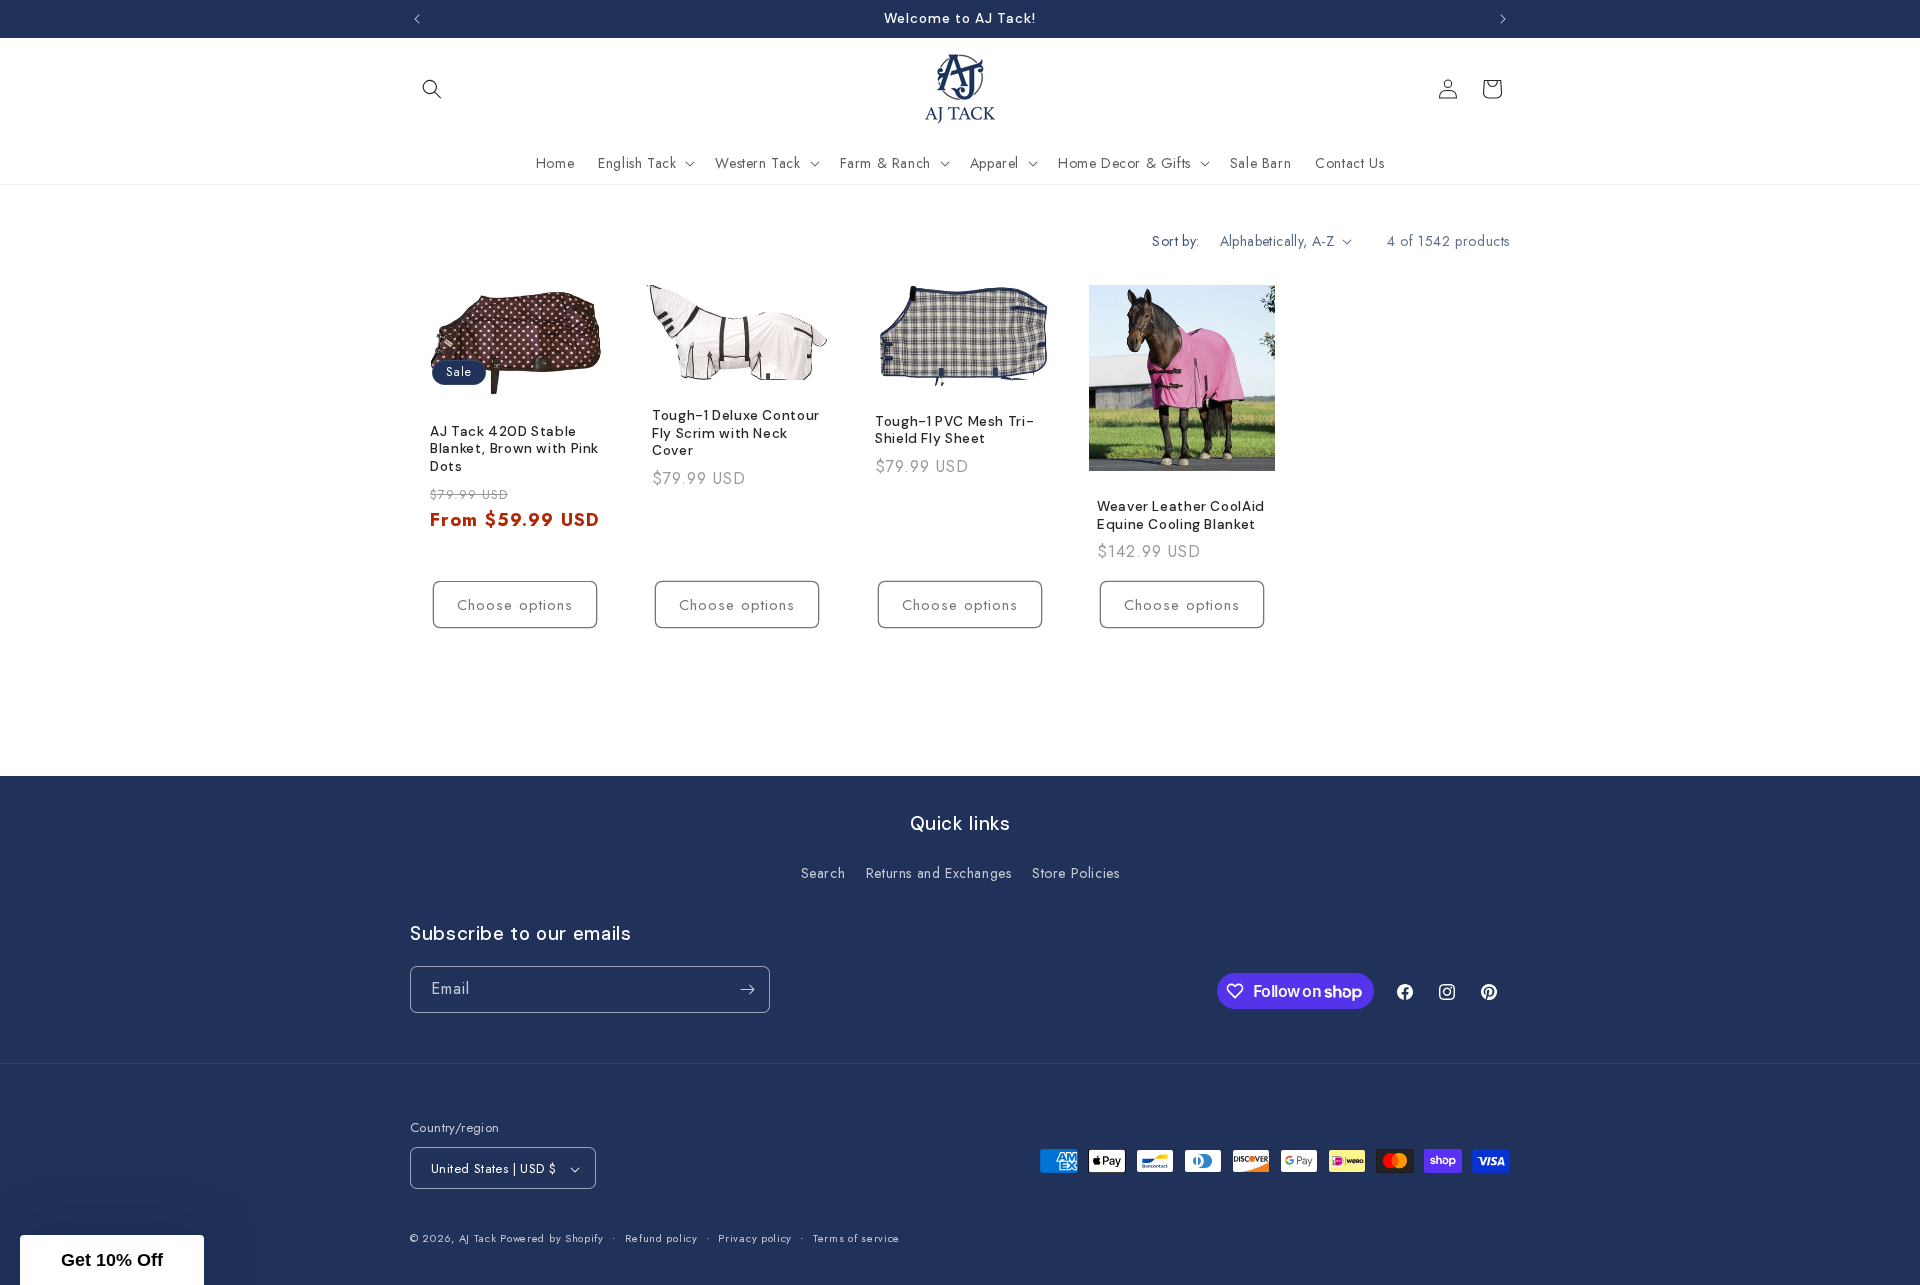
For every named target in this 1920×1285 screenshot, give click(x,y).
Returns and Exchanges (939, 874)
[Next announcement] (1503, 19)
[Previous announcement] (417, 19)
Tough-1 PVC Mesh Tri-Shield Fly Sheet (954, 430)
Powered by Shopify (552, 1239)
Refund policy (661, 1238)
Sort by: (1175, 241)
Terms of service (856, 1238)
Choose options (515, 605)
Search (823, 874)
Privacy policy (755, 1238)
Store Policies (1075, 874)
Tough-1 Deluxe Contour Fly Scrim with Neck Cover (736, 433)
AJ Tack (480, 1239)
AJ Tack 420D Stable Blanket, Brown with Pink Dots (514, 448)
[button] (432, 89)
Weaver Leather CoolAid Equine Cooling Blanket (1181, 515)
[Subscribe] (747, 989)
